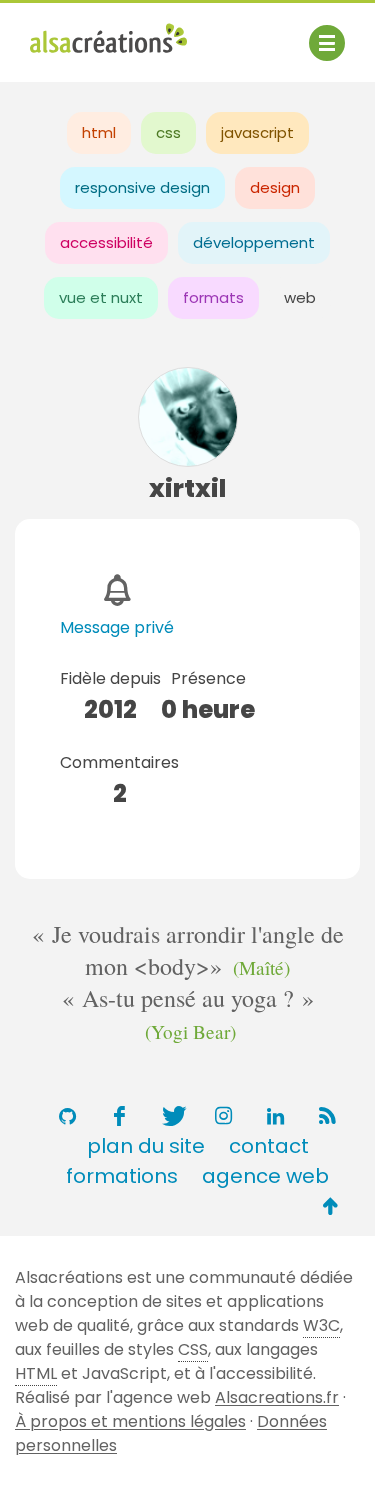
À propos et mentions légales (130, 1421)
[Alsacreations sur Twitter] (172, 1116)
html (99, 132)
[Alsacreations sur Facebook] (120, 1116)
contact (269, 1146)
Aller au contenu (226, 32)
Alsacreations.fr (277, 1397)
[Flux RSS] (328, 1116)
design (275, 187)
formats (213, 297)
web (300, 297)
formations (122, 1176)
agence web (265, 1176)
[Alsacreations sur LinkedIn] (276, 1116)
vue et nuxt (101, 297)
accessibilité (106, 242)
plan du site (146, 1146)
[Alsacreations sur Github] (68, 1116)
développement (254, 242)
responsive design (142, 187)
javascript (257, 132)
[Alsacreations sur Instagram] (224, 1116)
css (168, 132)
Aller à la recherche (108, 57)
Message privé (117, 627)
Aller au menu (84, 32)
